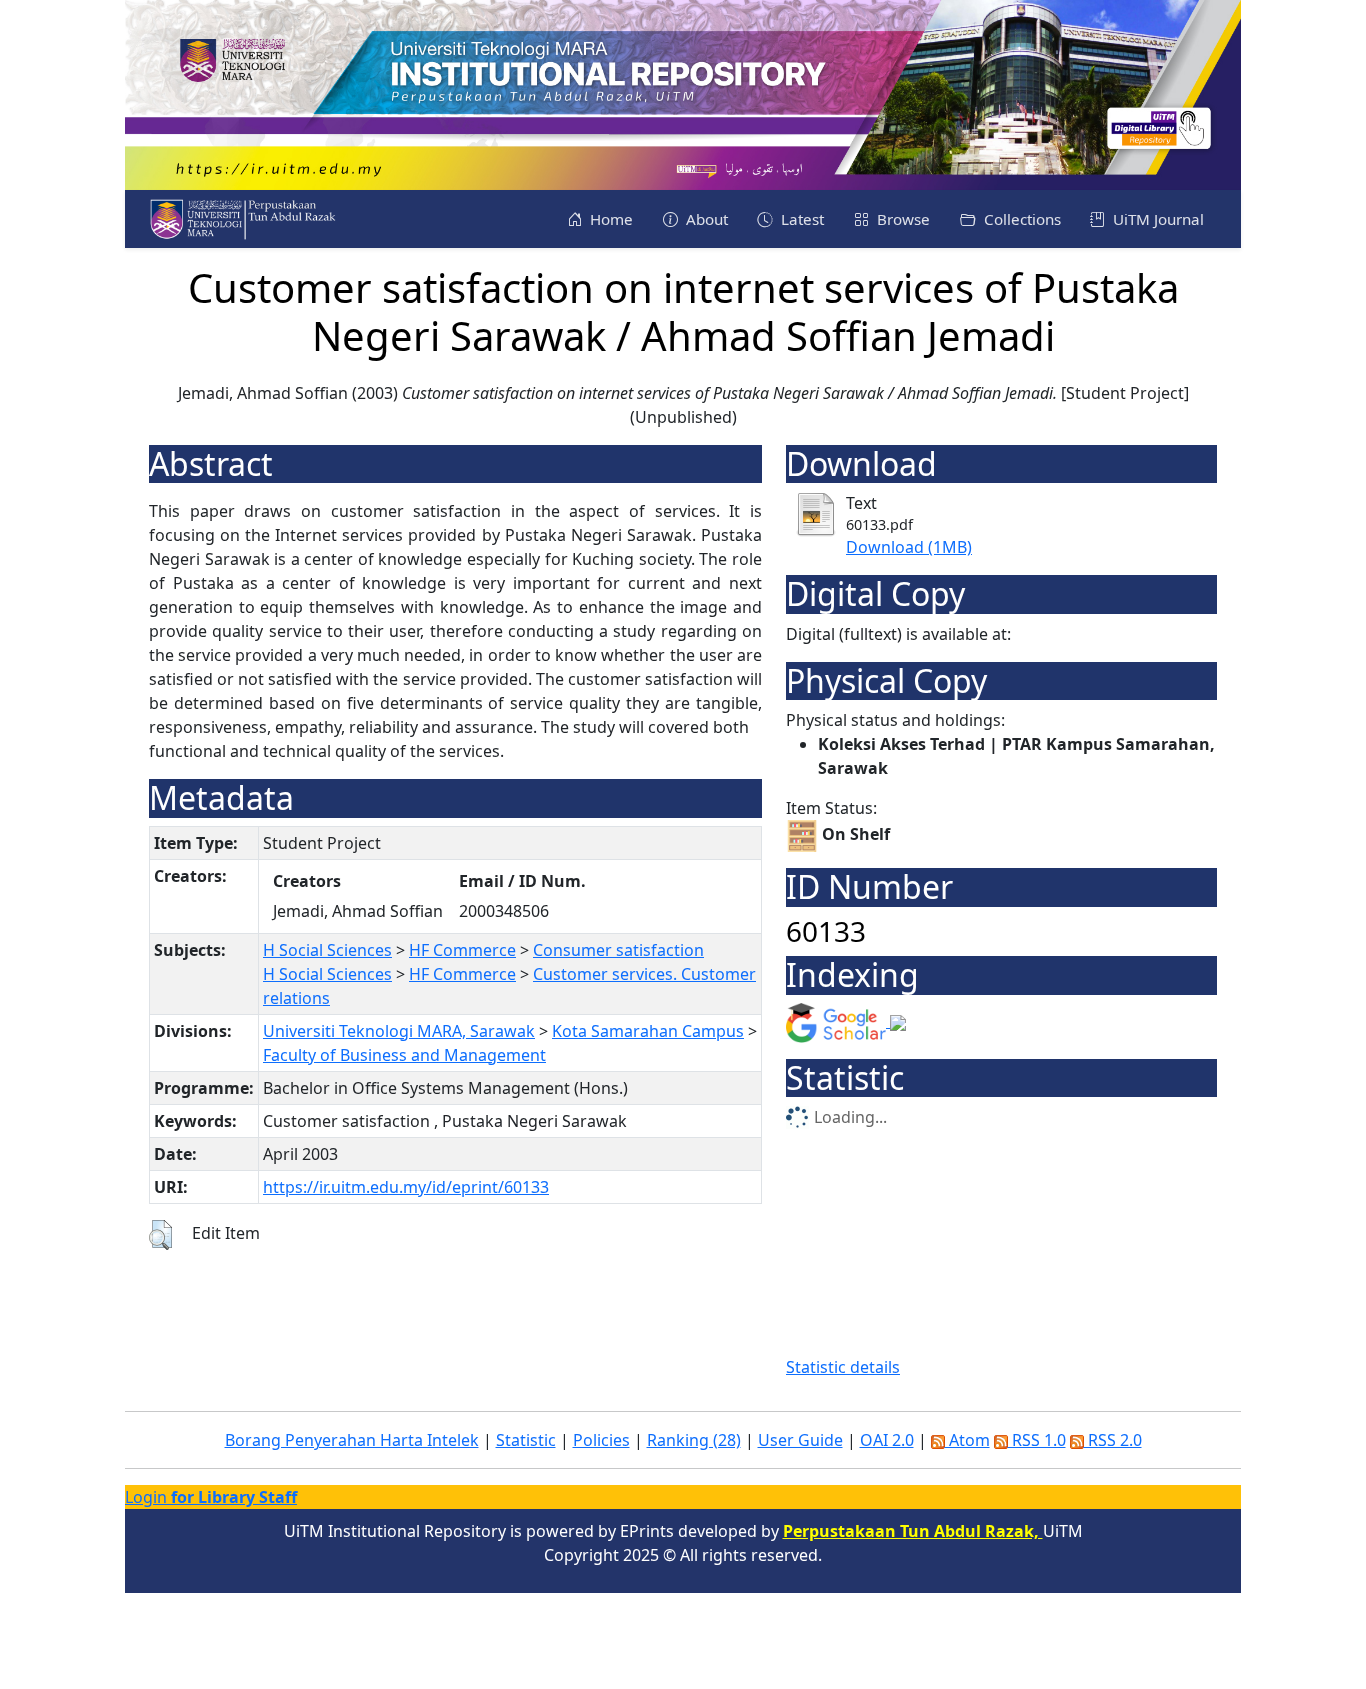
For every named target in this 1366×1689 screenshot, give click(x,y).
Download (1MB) (909, 547)
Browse (901, 219)
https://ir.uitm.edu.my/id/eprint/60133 (406, 1187)
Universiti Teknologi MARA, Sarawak (399, 1031)
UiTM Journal (1156, 219)
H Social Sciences (327, 950)
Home (609, 219)
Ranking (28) (694, 1440)
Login (211, 1497)
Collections (1020, 219)
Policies (601, 1440)
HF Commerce (462, 950)
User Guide (800, 1440)
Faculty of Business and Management (404, 1055)
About (705, 219)
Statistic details (843, 1367)
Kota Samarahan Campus (648, 1031)
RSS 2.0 (1113, 1440)
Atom (967, 1440)
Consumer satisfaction (618, 950)
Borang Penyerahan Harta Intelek (352, 1440)
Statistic (526, 1440)
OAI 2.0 (887, 1440)
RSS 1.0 (1037, 1440)
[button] (160, 1235)
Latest (800, 219)
